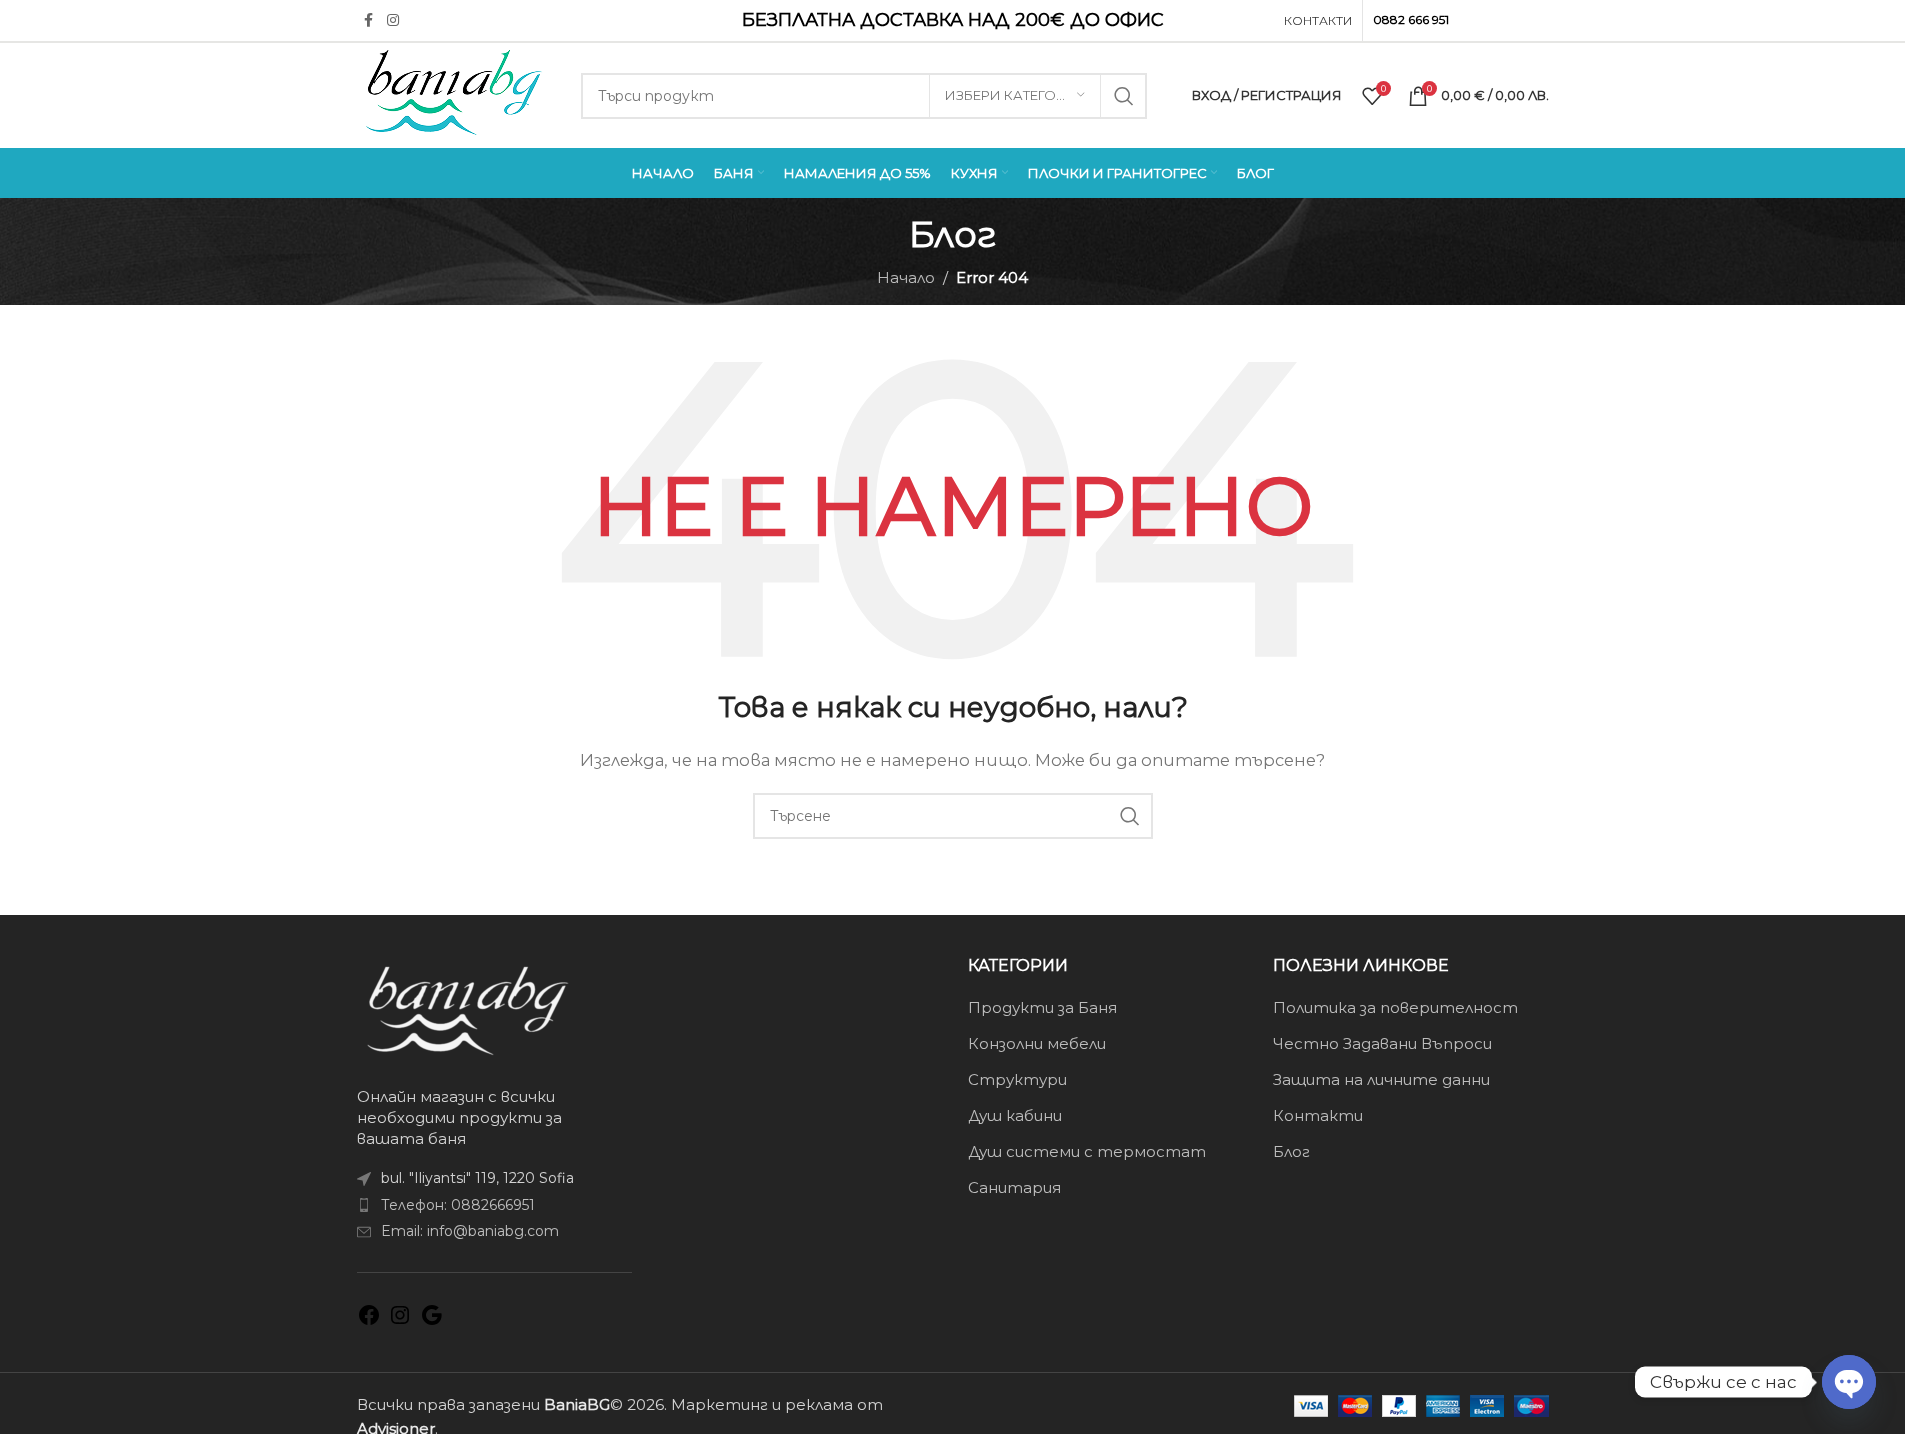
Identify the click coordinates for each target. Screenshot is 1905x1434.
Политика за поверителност (1395, 1007)
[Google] (432, 1321)
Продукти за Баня (1042, 1007)
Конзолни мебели (1037, 1043)
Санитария (1014, 1187)
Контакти (1318, 1115)
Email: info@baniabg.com (470, 1231)
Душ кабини (1015, 1115)
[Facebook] (369, 1321)
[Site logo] (454, 93)
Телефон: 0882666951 (458, 1205)
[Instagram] (400, 1321)
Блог (1291, 1151)
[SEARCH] (1124, 96)
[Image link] (467, 1008)
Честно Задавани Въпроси (1382, 1043)
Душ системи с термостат (1087, 1151)
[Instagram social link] (393, 20)
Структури (1017, 1079)
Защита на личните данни (1381, 1079)
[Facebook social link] (369, 20)
